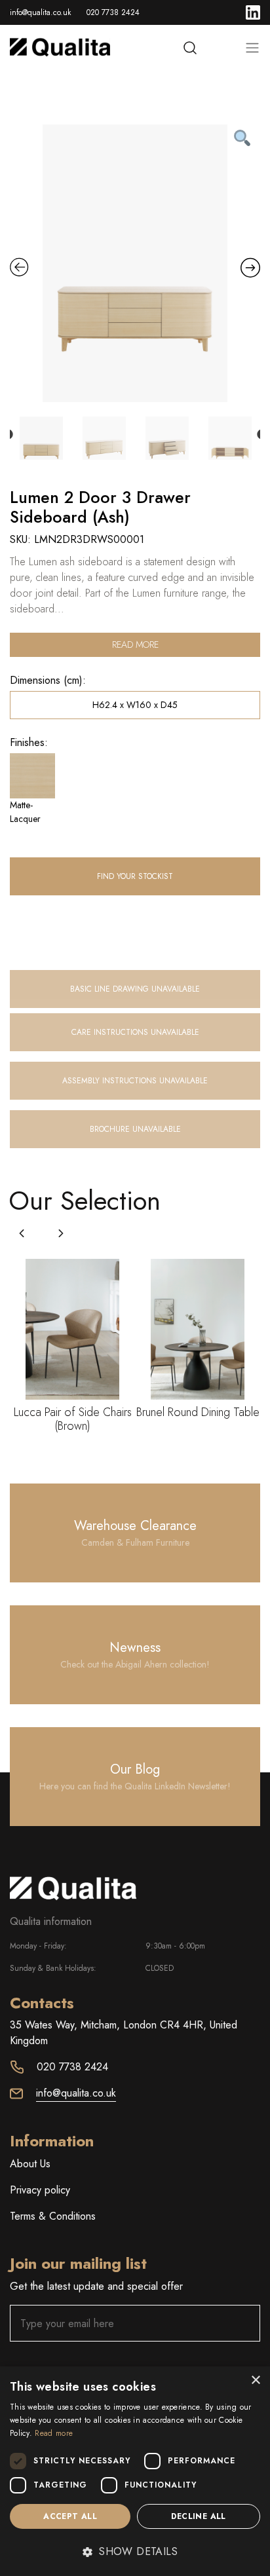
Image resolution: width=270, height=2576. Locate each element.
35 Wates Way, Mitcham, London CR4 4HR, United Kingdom (124, 2033)
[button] (61, 1233)
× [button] (255, 2380)
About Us (30, 2164)
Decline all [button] (198, 2516)
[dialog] (135, 2471)
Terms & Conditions (53, 2216)
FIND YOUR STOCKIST (135, 876)
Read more (135, 644)
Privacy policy (40, 2190)
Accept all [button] (70, 2516)
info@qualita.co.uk (40, 12)
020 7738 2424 (113, 12)
